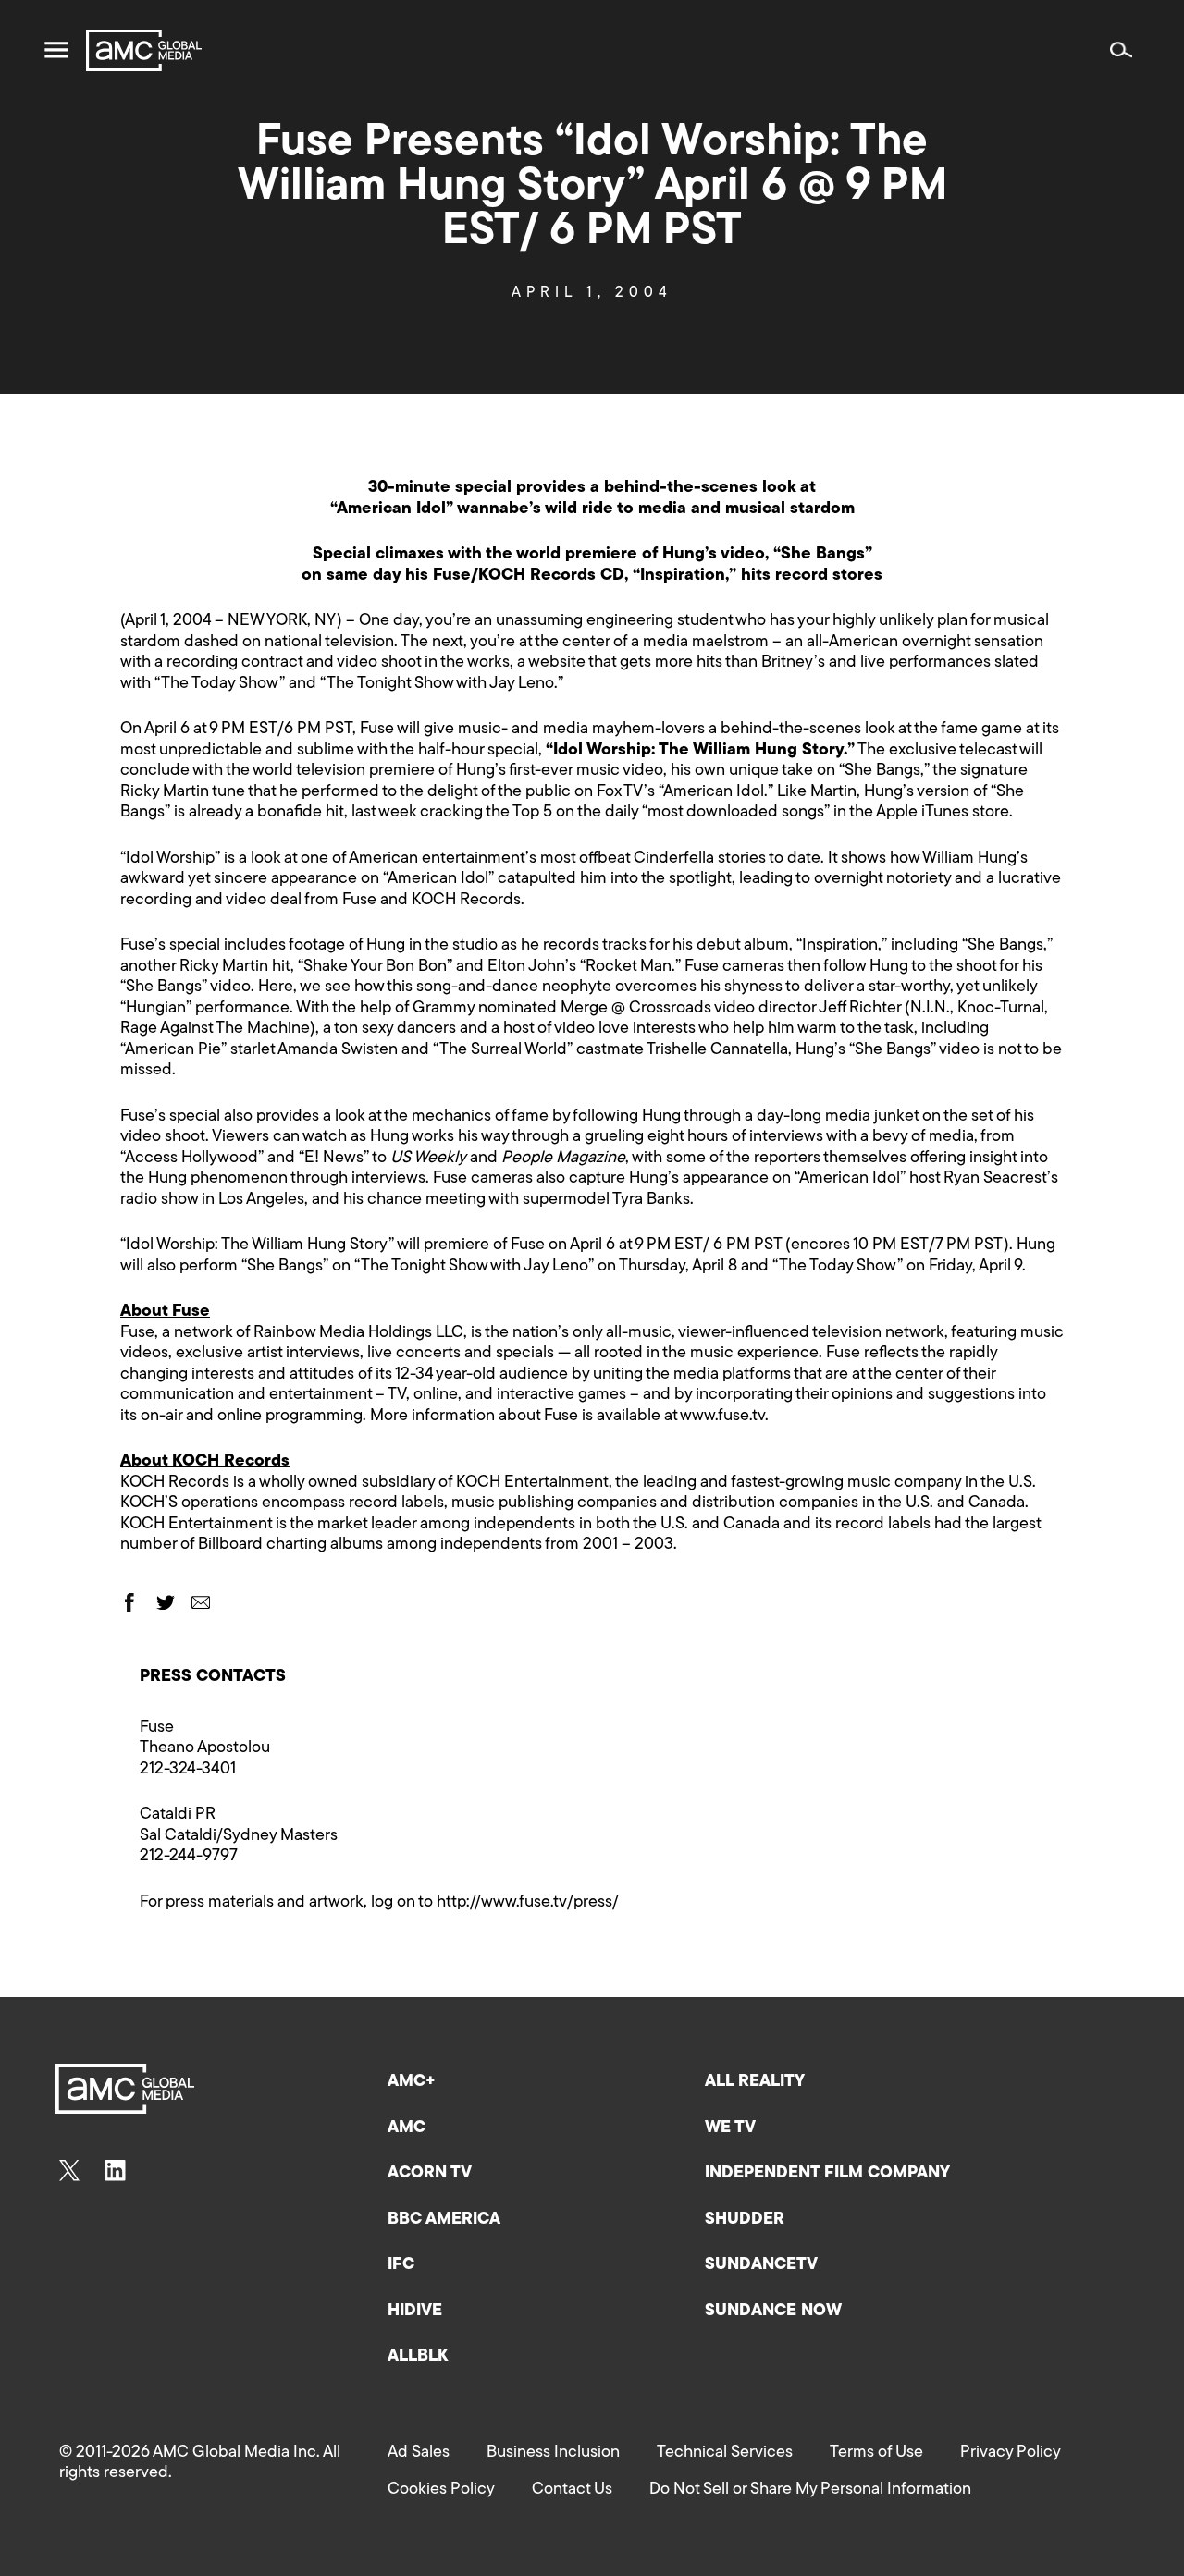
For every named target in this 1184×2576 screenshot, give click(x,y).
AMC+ (412, 2082)
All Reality (755, 2082)
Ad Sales (419, 2453)
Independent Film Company (827, 2174)
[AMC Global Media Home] (144, 50)
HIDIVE (415, 2312)
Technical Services (725, 2453)
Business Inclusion (553, 2453)
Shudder (745, 2220)
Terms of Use (876, 2453)
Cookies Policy (441, 2490)
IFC (401, 2265)
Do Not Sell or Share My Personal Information (810, 2490)
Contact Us (572, 2490)
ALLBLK (418, 2357)
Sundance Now (773, 2312)
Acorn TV (430, 2174)
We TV (730, 2128)
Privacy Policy (1011, 2453)
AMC (407, 2128)
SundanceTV (761, 2265)
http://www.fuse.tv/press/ (528, 1903)
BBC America (444, 2220)
